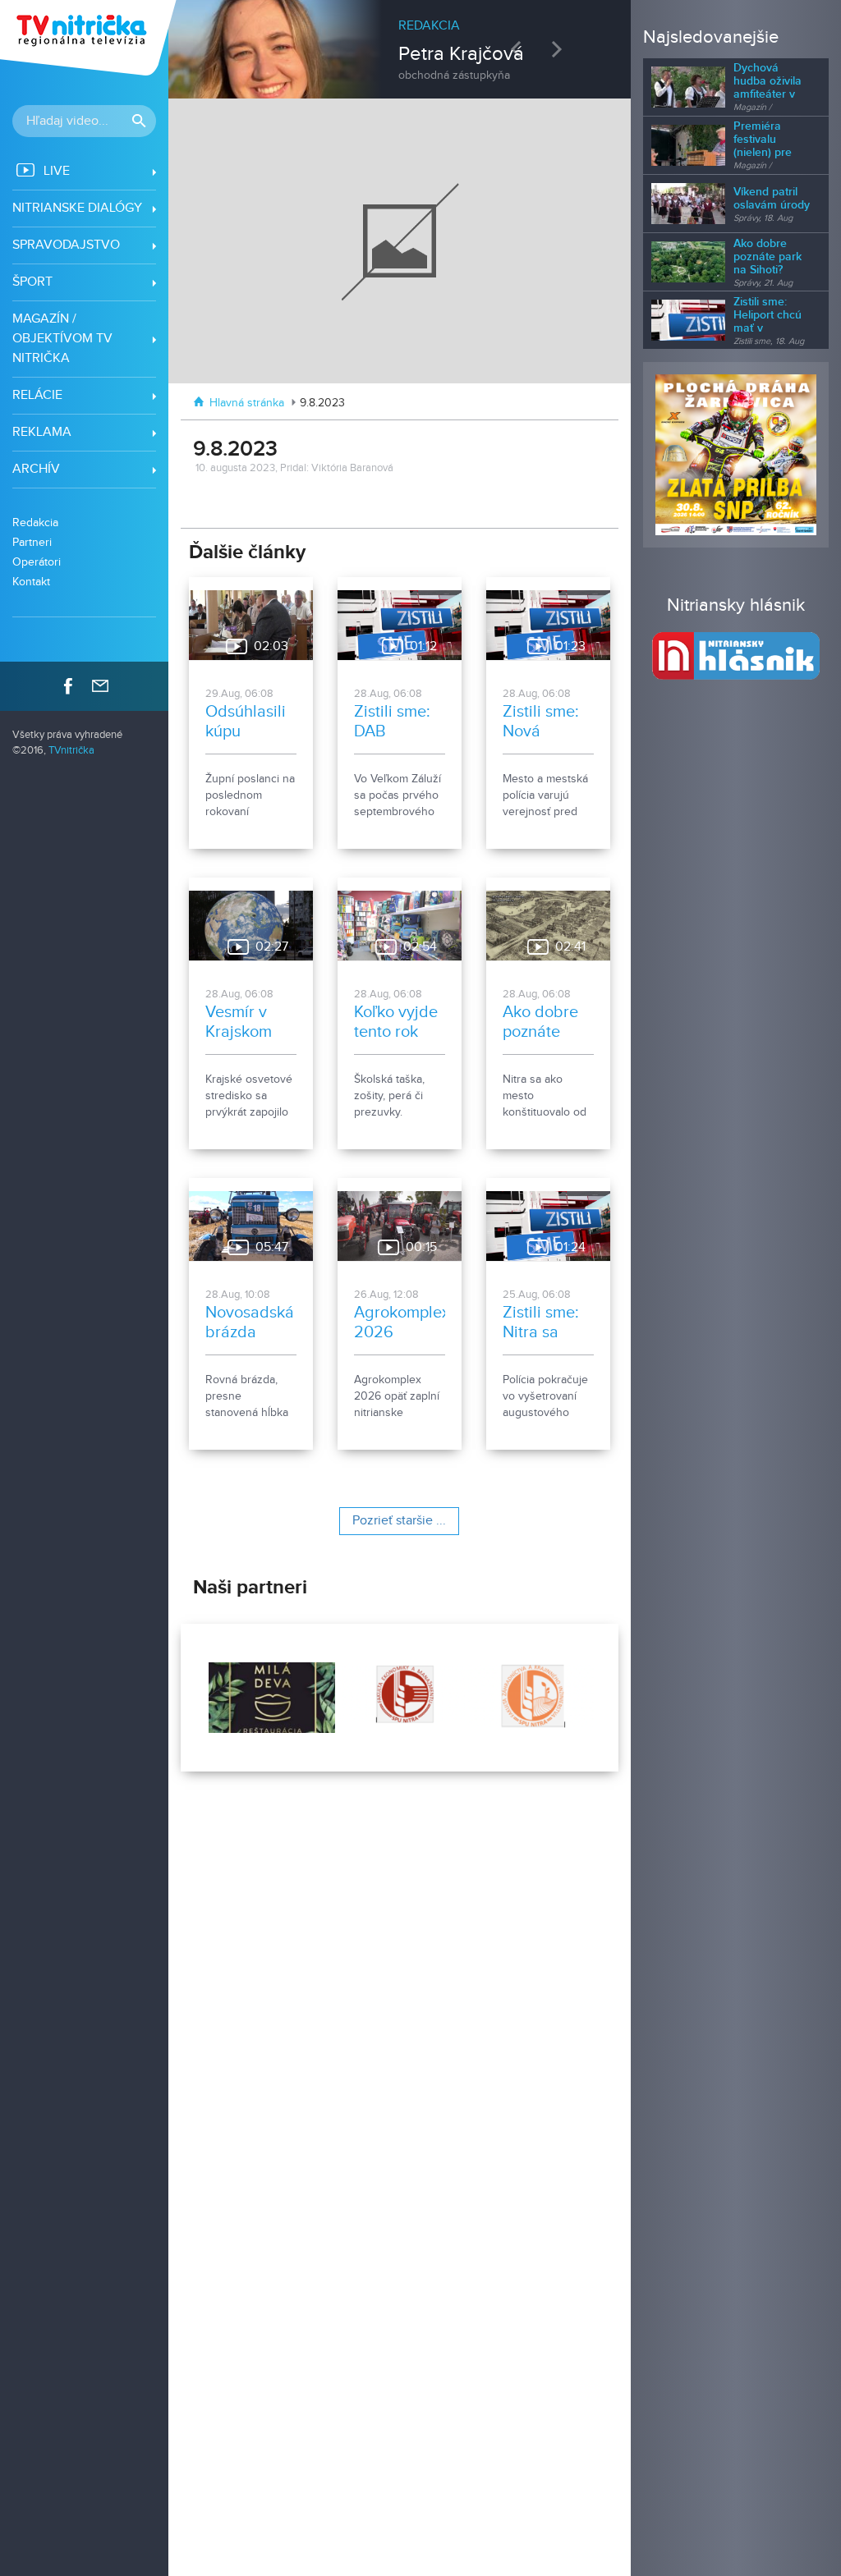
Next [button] (561, 49)
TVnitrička (71, 751)
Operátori (37, 562)
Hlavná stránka (247, 403)
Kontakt (31, 582)
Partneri (32, 542)
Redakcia (35, 523)
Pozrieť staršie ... (399, 1521)
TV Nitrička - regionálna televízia (90, 38)
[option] (400, 41)
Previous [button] (520, 49)
